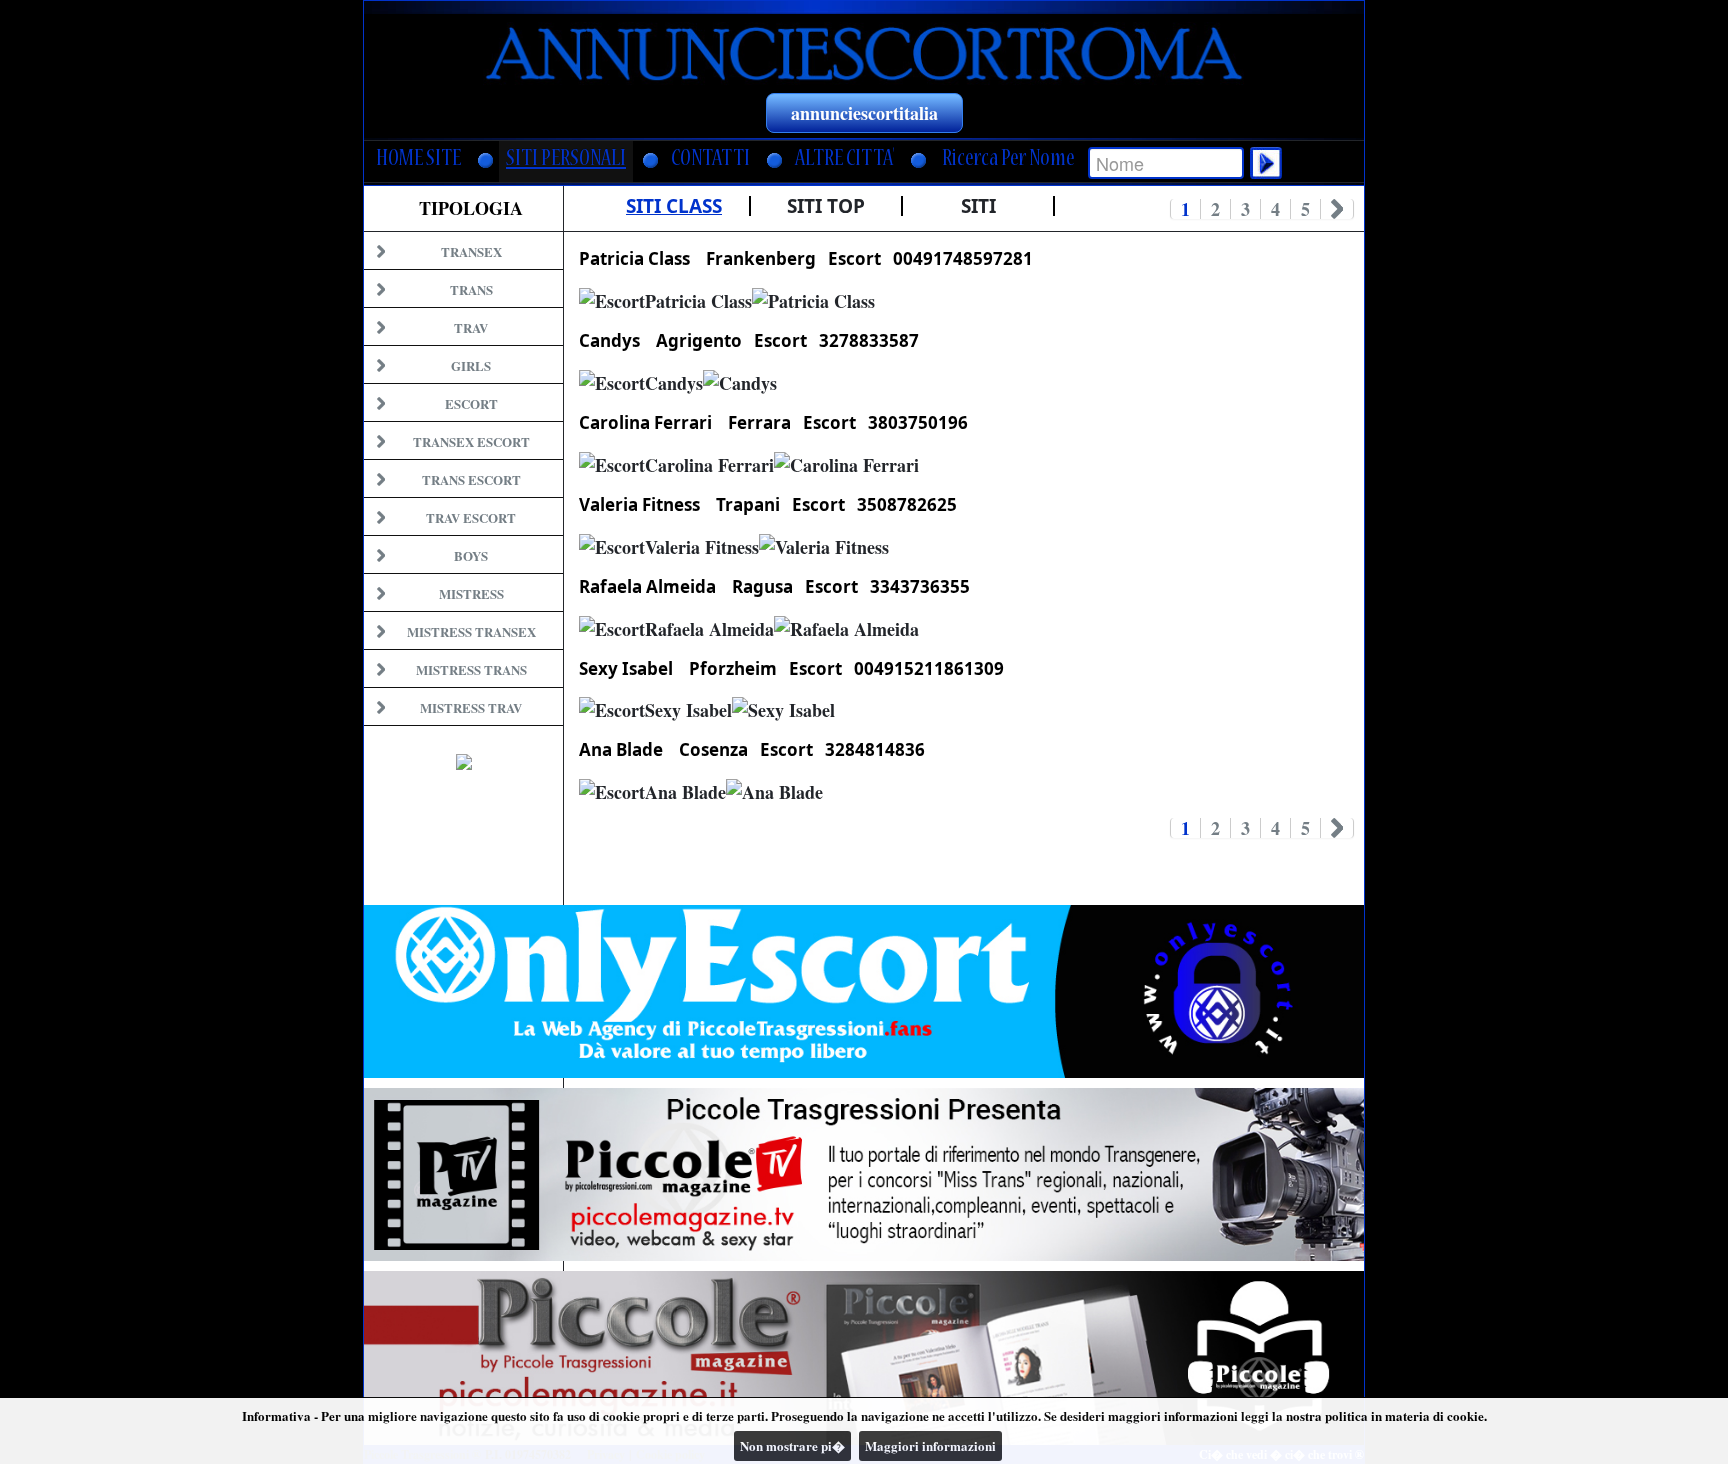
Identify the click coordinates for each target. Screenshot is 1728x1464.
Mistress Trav (471, 707)
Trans (471, 289)
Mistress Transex (471, 631)
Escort (471, 403)
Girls (471, 365)
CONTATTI (710, 160)
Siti (978, 206)
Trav (471, 327)
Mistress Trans (471, 669)
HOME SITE (418, 160)
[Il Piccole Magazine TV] (864, 1174)
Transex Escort (471, 441)
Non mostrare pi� (792, 1445)
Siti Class (674, 206)
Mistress (471, 593)
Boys (471, 555)
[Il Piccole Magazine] (864, 1357)
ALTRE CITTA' (844, 160)
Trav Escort (471, 517)
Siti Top (826, 206)
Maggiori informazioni (930, 1445)
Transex (471, 251)
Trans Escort (471, 479)
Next (1337, 209)
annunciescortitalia (864, 113)
